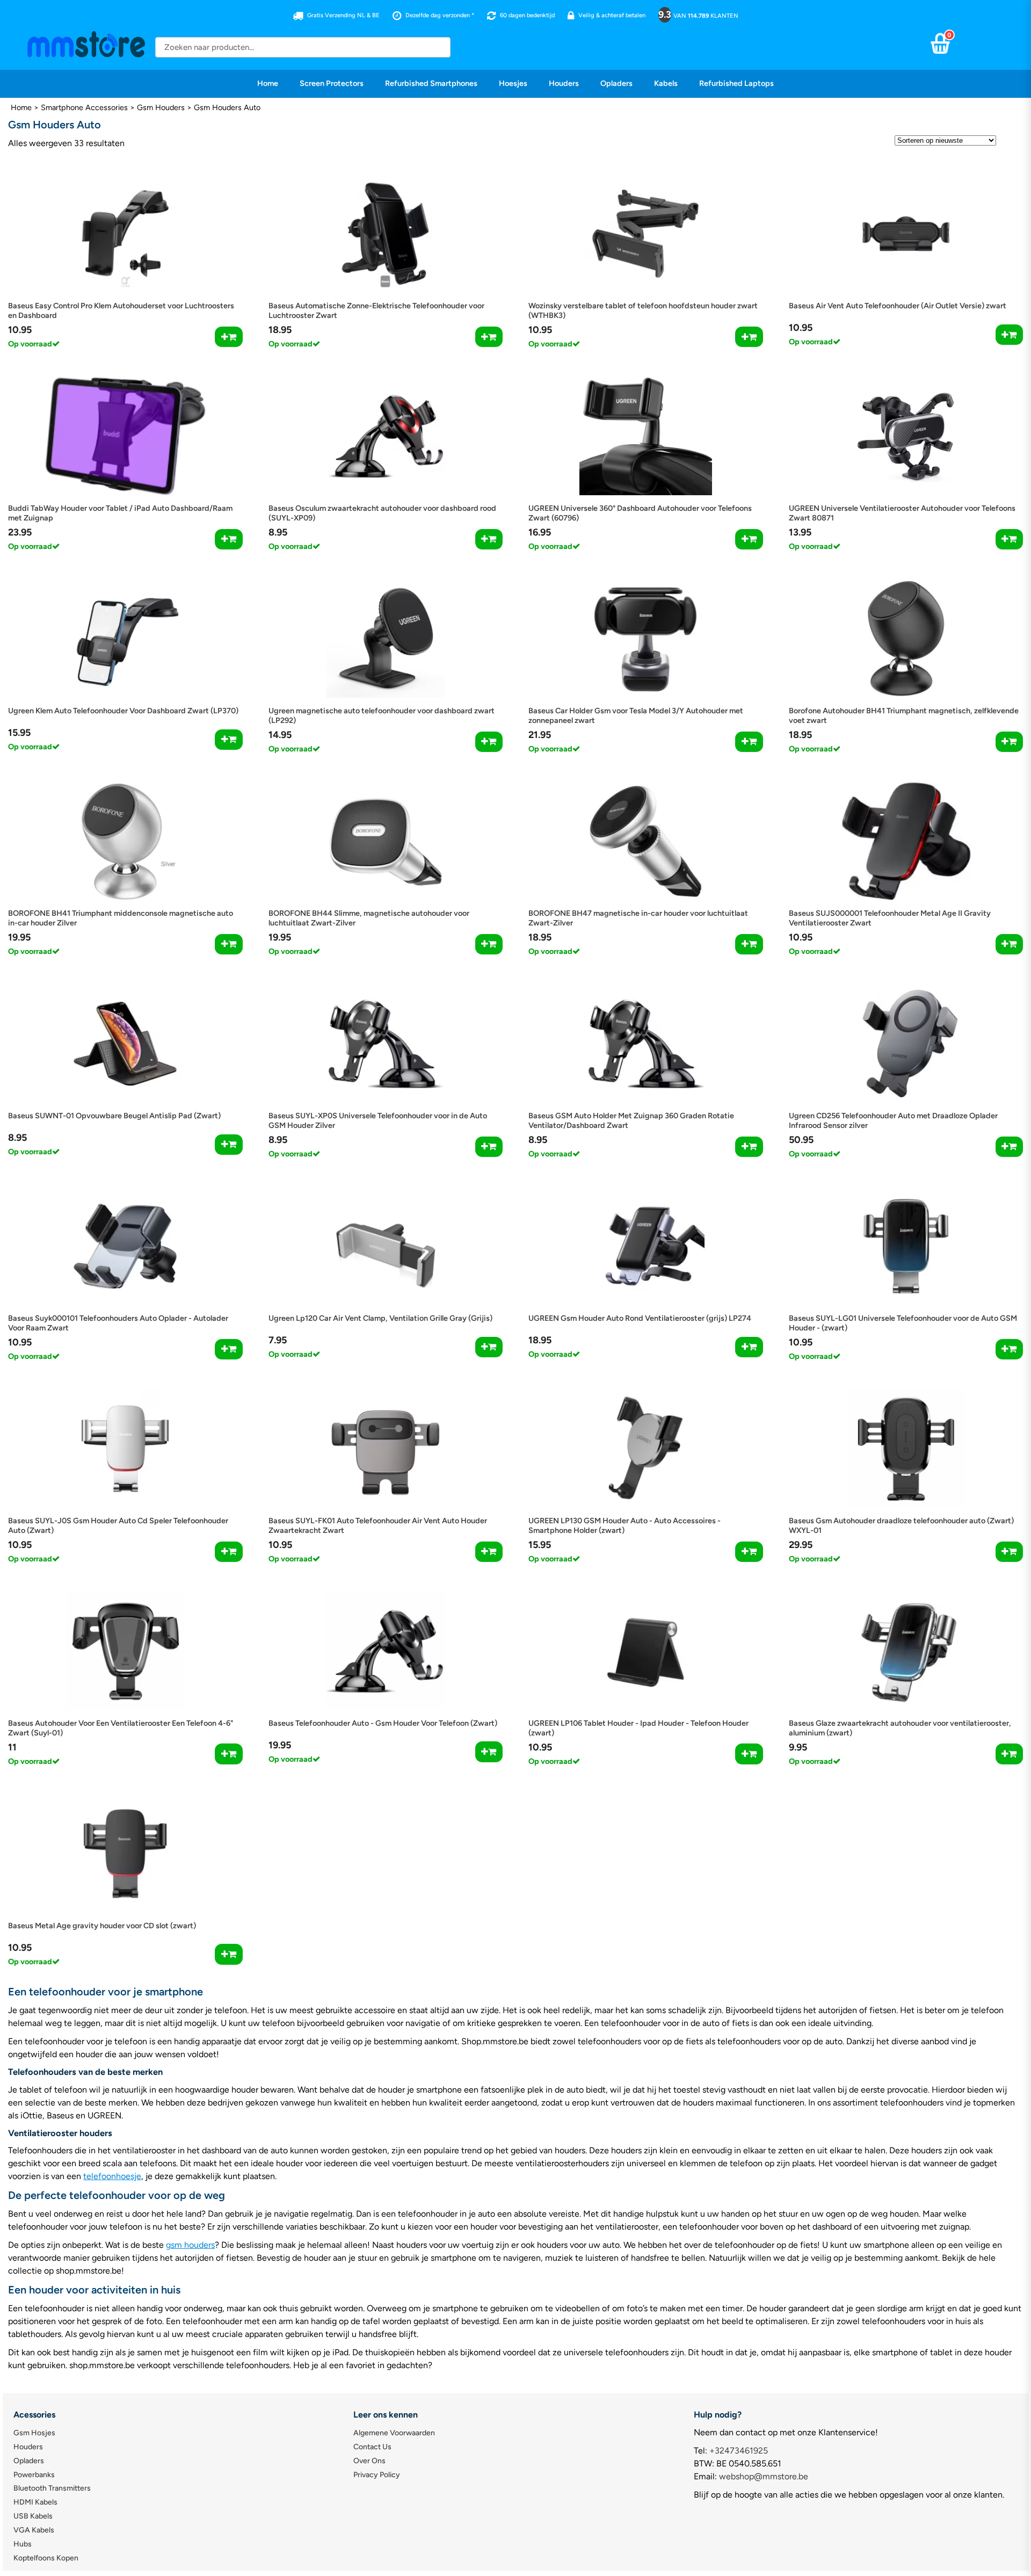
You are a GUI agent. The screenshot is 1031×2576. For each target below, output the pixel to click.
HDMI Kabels (35, 2502)
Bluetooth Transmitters (52, 2488)
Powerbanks (34, 2475)
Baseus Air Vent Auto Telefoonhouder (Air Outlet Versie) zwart (898, 306)
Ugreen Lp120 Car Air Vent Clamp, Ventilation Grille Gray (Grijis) (380, 1318)
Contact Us (372, 2447)
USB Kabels (33, 2516)
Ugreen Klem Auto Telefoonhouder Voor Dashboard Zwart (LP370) (123, 711)
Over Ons (369, 2461)
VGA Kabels (34, 2530)
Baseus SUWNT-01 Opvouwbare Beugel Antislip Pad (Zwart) (114, 1116)
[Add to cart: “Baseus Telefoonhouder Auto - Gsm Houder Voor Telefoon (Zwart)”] (489, 1752)
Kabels (666, 83)
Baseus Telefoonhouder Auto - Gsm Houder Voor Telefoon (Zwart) (383, 1723)
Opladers (616, 83)
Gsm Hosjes (34, 2433)
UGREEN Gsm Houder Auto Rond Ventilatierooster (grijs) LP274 (640, 1318)
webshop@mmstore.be (764, 2476)
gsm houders (190, 2245)
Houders (564, 83)
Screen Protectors (332, 83)
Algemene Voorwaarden (394, 2433)
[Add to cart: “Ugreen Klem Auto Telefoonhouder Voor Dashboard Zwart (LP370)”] (228, 740)
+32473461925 (739, 2451)
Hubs (23, 2544)
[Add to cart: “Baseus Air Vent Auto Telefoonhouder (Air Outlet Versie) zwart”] (1009, 335)
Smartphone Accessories (84, 107)
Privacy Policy (377, 2475)
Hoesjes (513, 83)
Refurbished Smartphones (431, 83)
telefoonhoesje (112, 2176)
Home (268, 83)
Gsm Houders (161, 107)
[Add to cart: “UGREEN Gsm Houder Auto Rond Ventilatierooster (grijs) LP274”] (749, 1347)
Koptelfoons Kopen (46, 2558)
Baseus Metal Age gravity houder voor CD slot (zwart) (102, 1926)
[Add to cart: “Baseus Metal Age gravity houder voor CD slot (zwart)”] (228, 1954)
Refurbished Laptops (736, 83)
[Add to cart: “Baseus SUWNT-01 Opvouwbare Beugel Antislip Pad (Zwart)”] (228, 1145)
